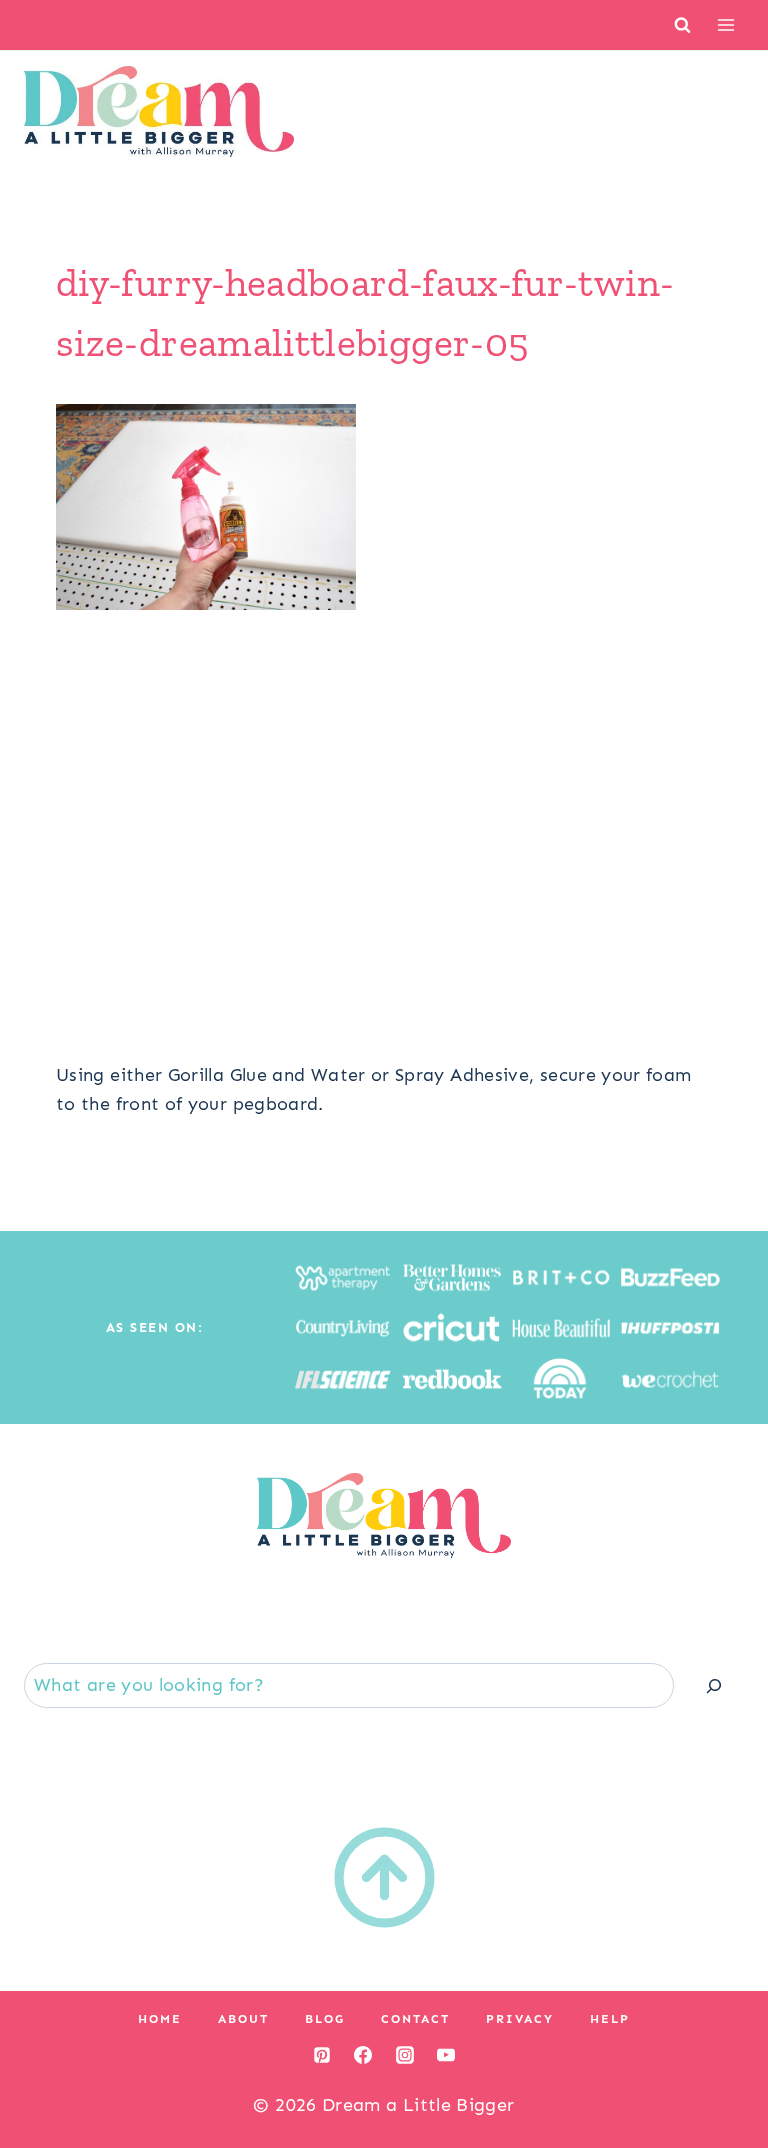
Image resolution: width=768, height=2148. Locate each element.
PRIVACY (520, 2019)
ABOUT (243, 2019)
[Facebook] (363, 2055)
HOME (160, 2019)
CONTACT (415, 2019)
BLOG (325, 2019)
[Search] (714, 1685)
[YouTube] (446, 2055)
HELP (610, 2019)
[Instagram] (405, 2055)
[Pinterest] (322, 2055)
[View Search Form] (682, 24)
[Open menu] (725, 24)
